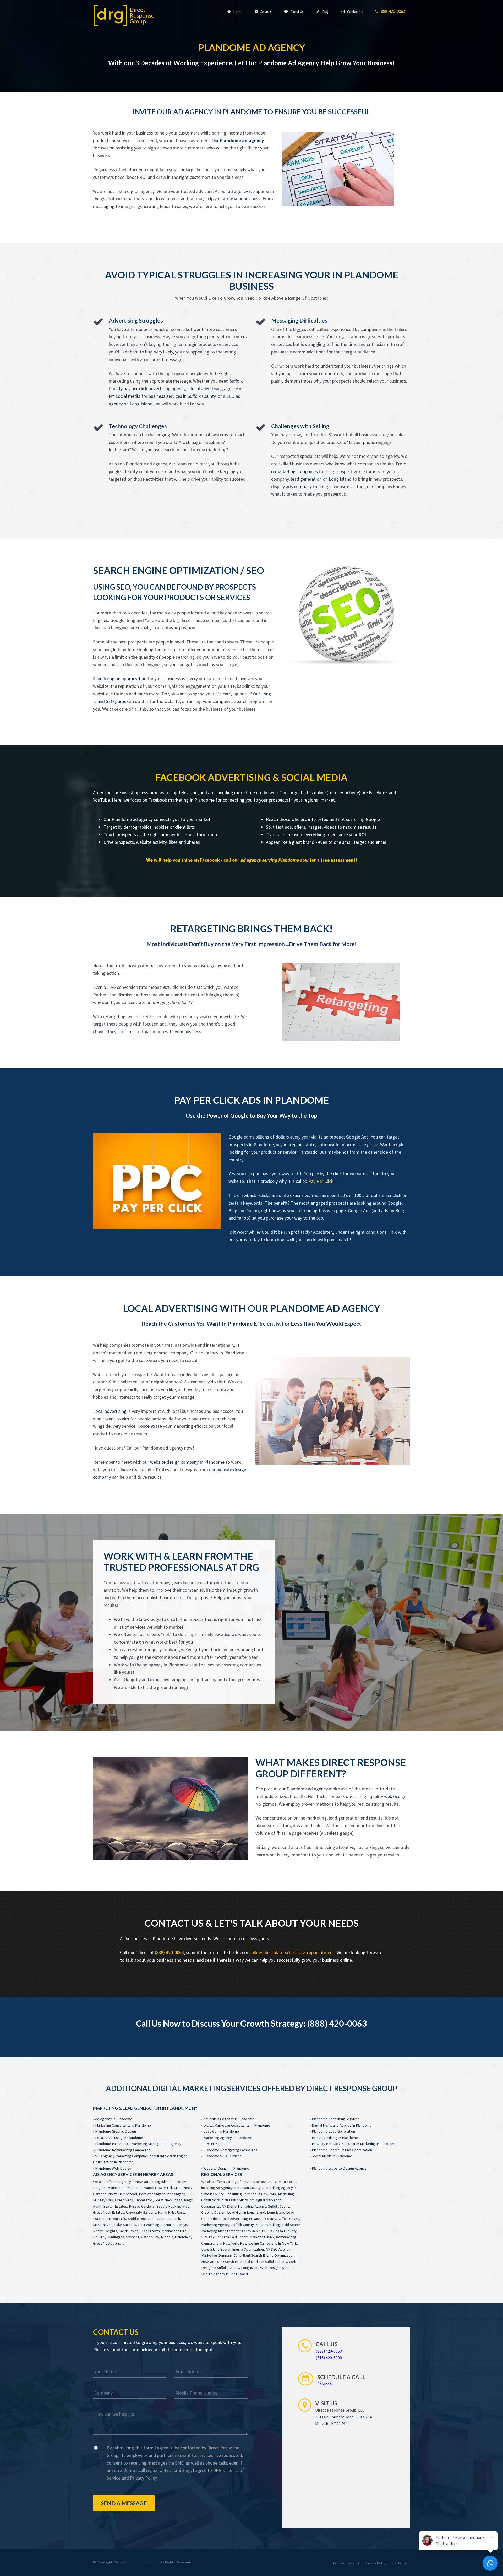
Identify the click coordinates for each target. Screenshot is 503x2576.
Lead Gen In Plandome (221, 2131)
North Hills (166, 2212)
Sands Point (128, 2231)
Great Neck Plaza (168, 2200)
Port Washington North (156, 2225)
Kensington (176, 2194)
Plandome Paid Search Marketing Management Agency (138, 2144)
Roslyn (182, 2225)
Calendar (325, 2384)
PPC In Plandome (217, 2144)
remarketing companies (294, 471)
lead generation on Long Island (321, 479)
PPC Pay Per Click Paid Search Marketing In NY (238, 2237)
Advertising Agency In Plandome (229, 2119)
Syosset (133, 2237)
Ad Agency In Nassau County (238, 2188)
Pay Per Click (321, 1181)
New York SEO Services (220, 2262)
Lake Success (125, 2225)
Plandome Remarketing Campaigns (123, 2150)
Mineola (167, 2237)
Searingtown (150, 2231)
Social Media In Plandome (332, 2156)
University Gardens (141, 2212)
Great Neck (124, 2200)
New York (143, 2182)
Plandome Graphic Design (116, 2131)
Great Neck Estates (109, 2212)
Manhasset (116, 2188)
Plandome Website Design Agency (339, 2168)
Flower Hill (163, 2188)
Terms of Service (346, 2563)
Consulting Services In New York (251, 2194)
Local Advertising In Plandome (119, 2138)
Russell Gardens (142, 2206)
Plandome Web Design (113, 2168)
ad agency (238, 191)
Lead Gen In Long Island (246, 2212)
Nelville (99, 2237)
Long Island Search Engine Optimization (233, 2249)
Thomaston (144, 2200)
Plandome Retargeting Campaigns (230, 2150)
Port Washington (152, 2194)
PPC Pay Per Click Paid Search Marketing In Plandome (354, 2144)
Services (265, 12)
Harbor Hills (117, 2219)
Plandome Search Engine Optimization (342, 2150)
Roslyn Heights (105, 2231)
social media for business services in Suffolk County (166, 396)
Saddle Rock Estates (173, 2206)
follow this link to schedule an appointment (292, 1952)
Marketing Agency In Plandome (228, 2138)
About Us (296, 12)
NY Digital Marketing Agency (244, 2206)
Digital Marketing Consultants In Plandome (237, 2125)
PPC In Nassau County (279, 2231)
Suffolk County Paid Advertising (256, 2225)
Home (237, 12)
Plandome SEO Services (222, 2156)
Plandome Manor (140, 2188)
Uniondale (183, 2237)
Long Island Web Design (260, 2268)
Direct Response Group (141, 2562)
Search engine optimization (120, 678)
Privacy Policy (143, 2478)
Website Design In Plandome (226, 2168)
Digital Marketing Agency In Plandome (342, 2125)
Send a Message (124, 2503)
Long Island (161, 2182)
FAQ (324, 12)
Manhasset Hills (174, 2231)
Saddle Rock (138, 2219)
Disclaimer (400, 2563)
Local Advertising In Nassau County (248, 2219)
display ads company (291, 487)
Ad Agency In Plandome (114, 2119)
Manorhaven (103, 2225)
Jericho (119, 2243)
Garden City (150, 2237)
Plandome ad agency (242, 140)
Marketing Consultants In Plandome (123, 2125)
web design (395, 1796)
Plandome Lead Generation (333, 2131)
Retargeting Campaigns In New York (268, 2243)
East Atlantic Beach (165, 2219)
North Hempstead (123, 2194)
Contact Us (354, 12)
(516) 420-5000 (329, 2358)
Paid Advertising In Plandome (335, 2138)
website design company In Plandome (187, 1462)
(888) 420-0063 (169, 1952)
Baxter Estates (115, 2206)
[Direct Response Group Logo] (124, 15)
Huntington (115, 2237)
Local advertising (110, 1411)
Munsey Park (103, 2200)
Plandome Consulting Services (336, 2119)
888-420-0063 (392, 11)
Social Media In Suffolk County (264, 2262)
